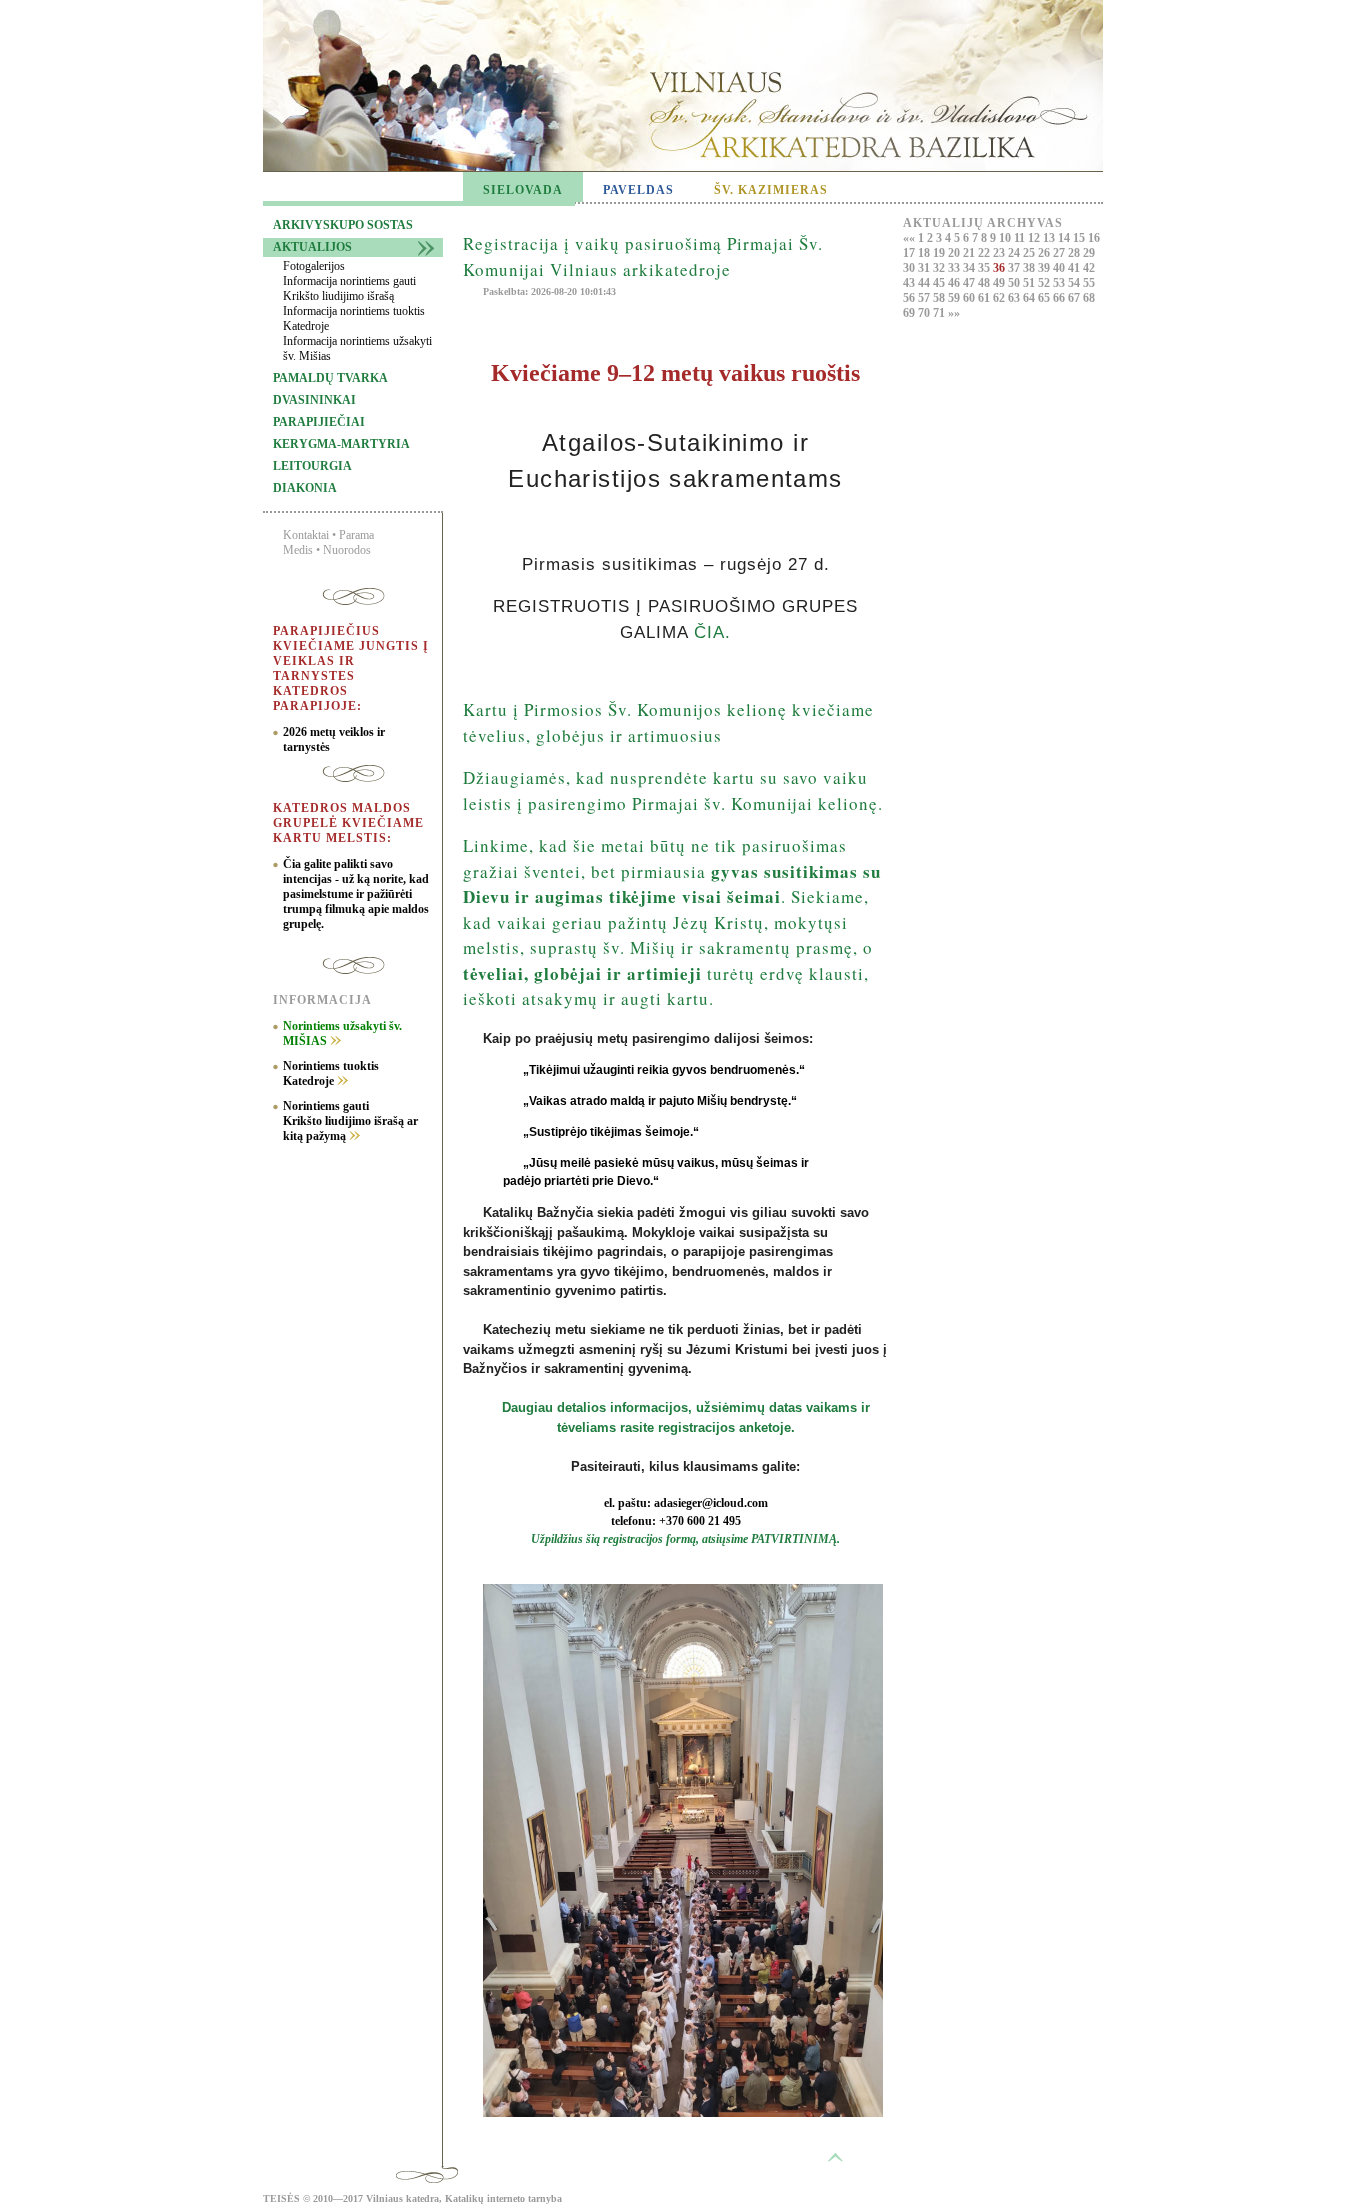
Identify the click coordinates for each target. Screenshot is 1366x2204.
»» (954, 313)
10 (1006, 238)
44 (925, 283)
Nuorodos (347, 550)
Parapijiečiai (319, 422)
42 (1089, 268)
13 (1050, 238)
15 (1080, 238)
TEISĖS (281, 2198)
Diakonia (305, 488)
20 (955, 253)
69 (910, 313)
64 (1030, 298)
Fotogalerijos (314, 266)
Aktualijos (312, 247)
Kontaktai (306, 535)
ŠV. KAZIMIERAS (771, 190)
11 (1021, 238)
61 (985, 298)
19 (940, 253)
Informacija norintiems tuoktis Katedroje (354, 318)
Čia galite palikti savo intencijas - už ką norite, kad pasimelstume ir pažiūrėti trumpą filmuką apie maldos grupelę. (356, 894)
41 (1075, 268)
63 (1015, 298)
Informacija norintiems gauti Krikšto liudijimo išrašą (349, 288)
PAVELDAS (638, 190)
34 (970, 268)
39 (1045, 268)
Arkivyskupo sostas (343, 225)
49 (1000, 283)
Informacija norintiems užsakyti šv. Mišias (357, 348)
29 (1089, 253)
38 (1030, 268)
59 (955, 298)
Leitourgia (312, 466)
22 (985, 253)
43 (910, 283)
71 (940, 313)
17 (910, 253)
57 (925, 298)
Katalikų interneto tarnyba (503, 2198)
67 (1075, 298)
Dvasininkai (314, 400)
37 (1015, 268)
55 (1089, 283)
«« (910, 238)
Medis (298, 550)
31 (925, 268)
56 (910, 298)
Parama (356, 535)
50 (1015, 283)
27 (1060, 253)
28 (1075, 253)
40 (1060, 268)
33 (955, 268)
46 (955, 283)
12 (1035, 238)
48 (985, 283)
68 (1089, 298)
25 (1030, 253)
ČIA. (712, 632)
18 (925, 253)
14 (1065, 238)
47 (970, 283)
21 (970, 253)
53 (1060, 283)
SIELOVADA (523, 190)
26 (1045, 253)
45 (940, 283)
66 (1060, 298)
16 (1094, 238)
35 (985, 268)
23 (1000, 253)
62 (1000, 298)
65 (1045, 298)
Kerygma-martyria (341, 444)
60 (970, 298)
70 (925, 313)
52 (1045, 283)
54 (1075, 283)
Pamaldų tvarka (330, 378)
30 (910, 268)
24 (1015, 253)
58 (940, 298)
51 (1030, 283)
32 (940, 268)
